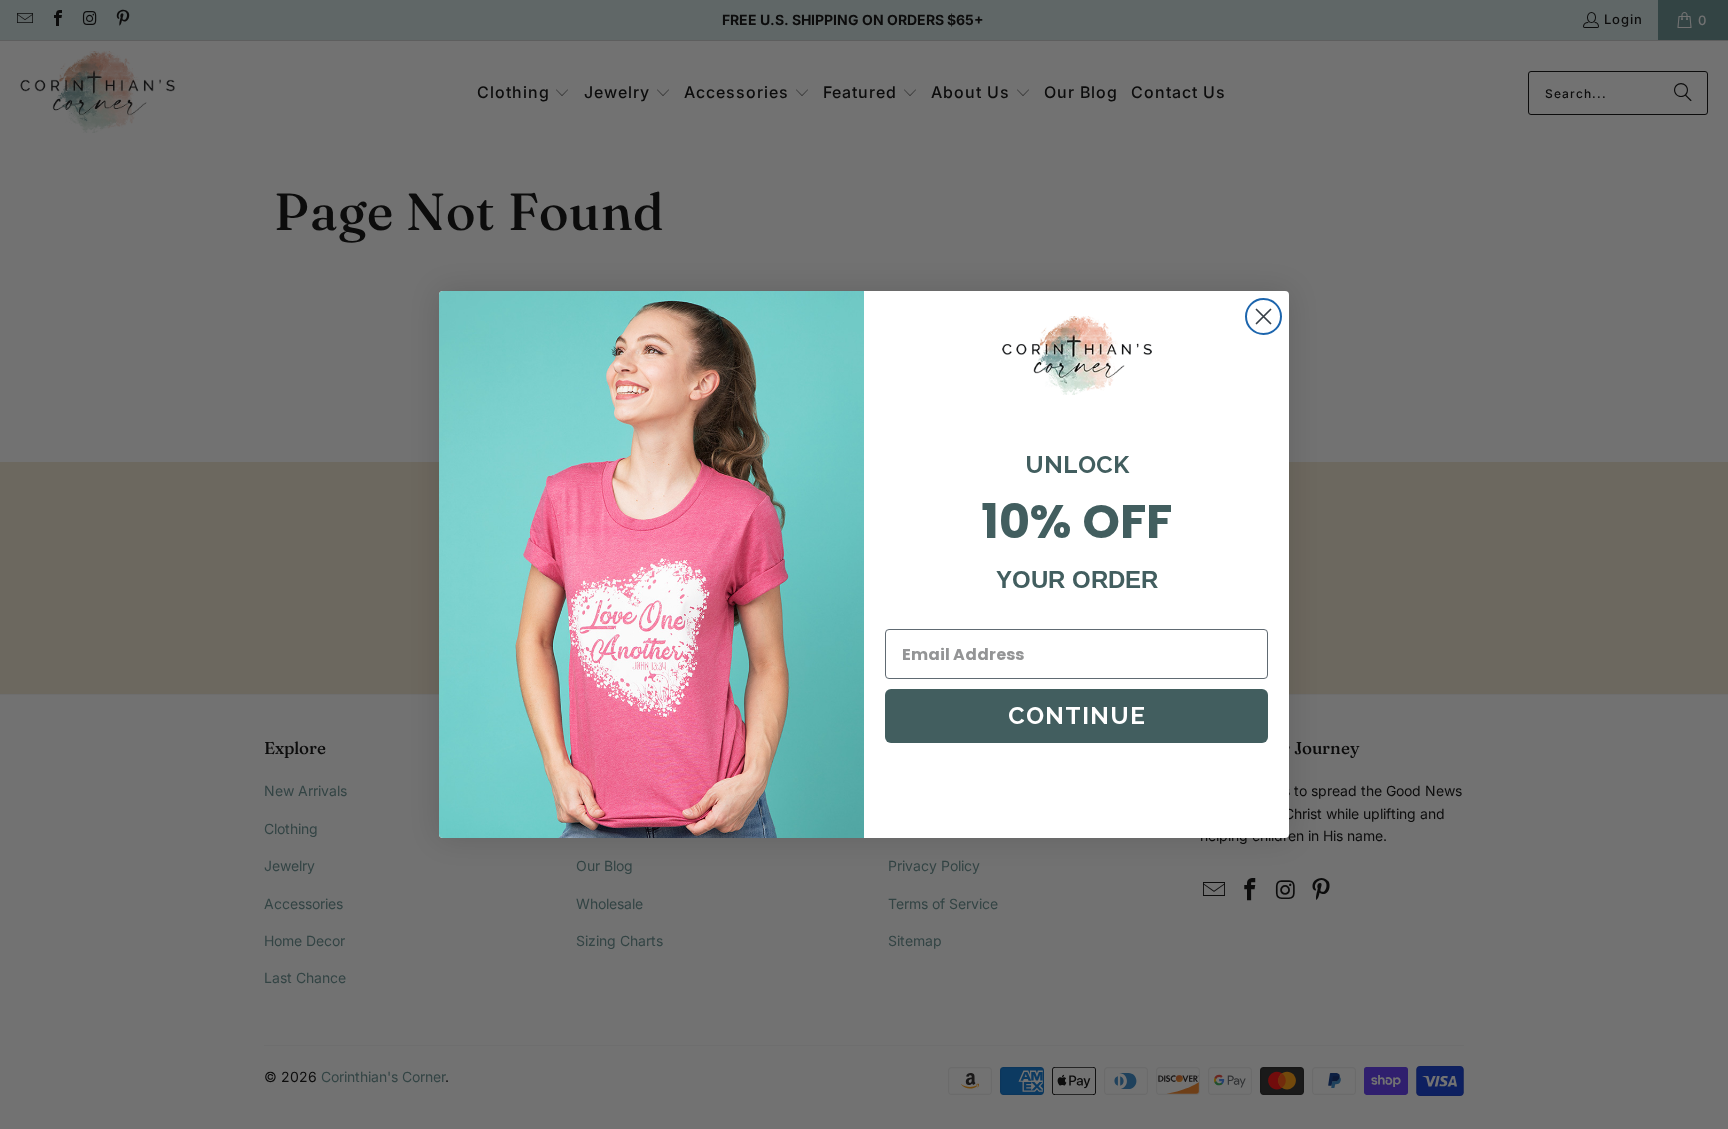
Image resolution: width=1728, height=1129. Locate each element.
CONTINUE (1077, 715)
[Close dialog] (1263, 316)
